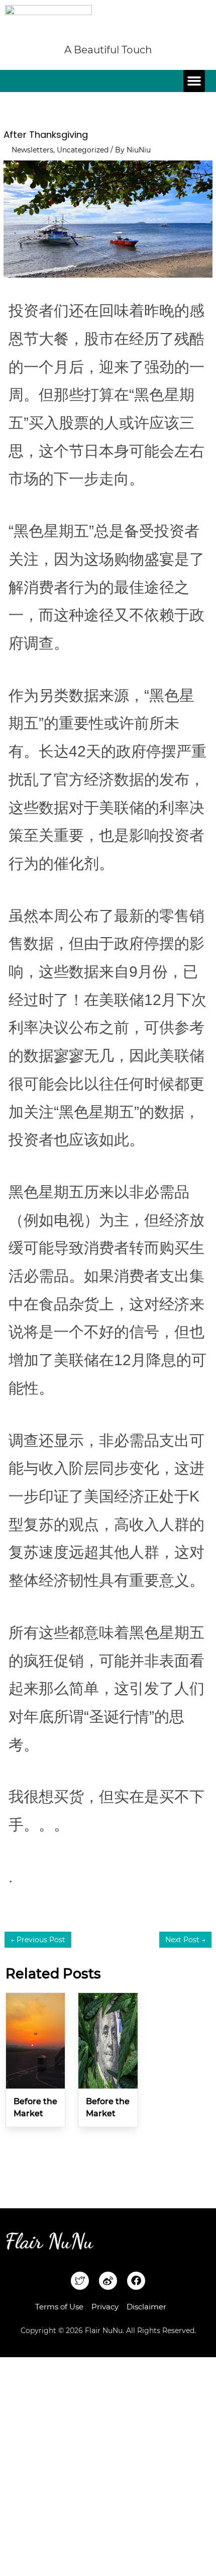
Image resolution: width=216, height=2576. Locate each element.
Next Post (185, 1940)
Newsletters (32, 150)
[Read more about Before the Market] (35, 2040)
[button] (194, 81)
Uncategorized (83, 150)
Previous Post (38, 1940)
